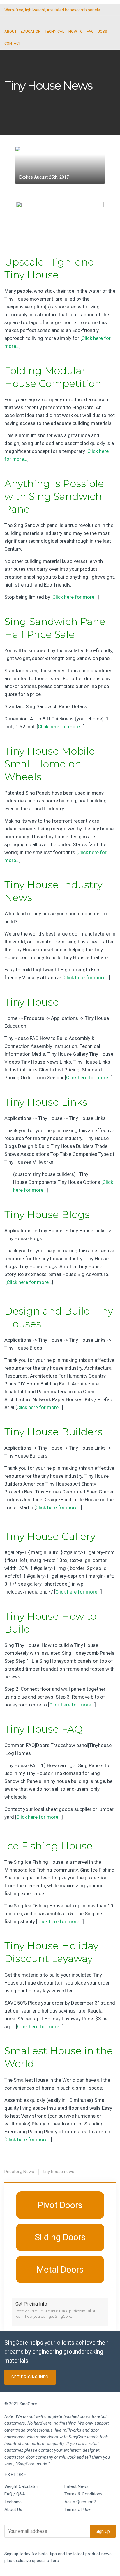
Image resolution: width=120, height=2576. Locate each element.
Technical (13, 2502)
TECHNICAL (55, 31)
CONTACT (13, 43)
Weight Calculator (21, 2486)
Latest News (76, 2486)
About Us (13, 2509)
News (29, 2172)
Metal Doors (60, 2269)
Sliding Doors (60, 2237)
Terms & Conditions (83, 2494)
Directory (13, 2172)
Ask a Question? (80, 2502)
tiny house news (59, 2172)
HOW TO (76, 31)
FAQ (90, 31)
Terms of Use (77, 2509)
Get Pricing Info (30, 2377)
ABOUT (10, 31)
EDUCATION (31, 31)
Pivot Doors (60, 2205)
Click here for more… (75, 597)
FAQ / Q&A (15, 2494)
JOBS (103, 31)
